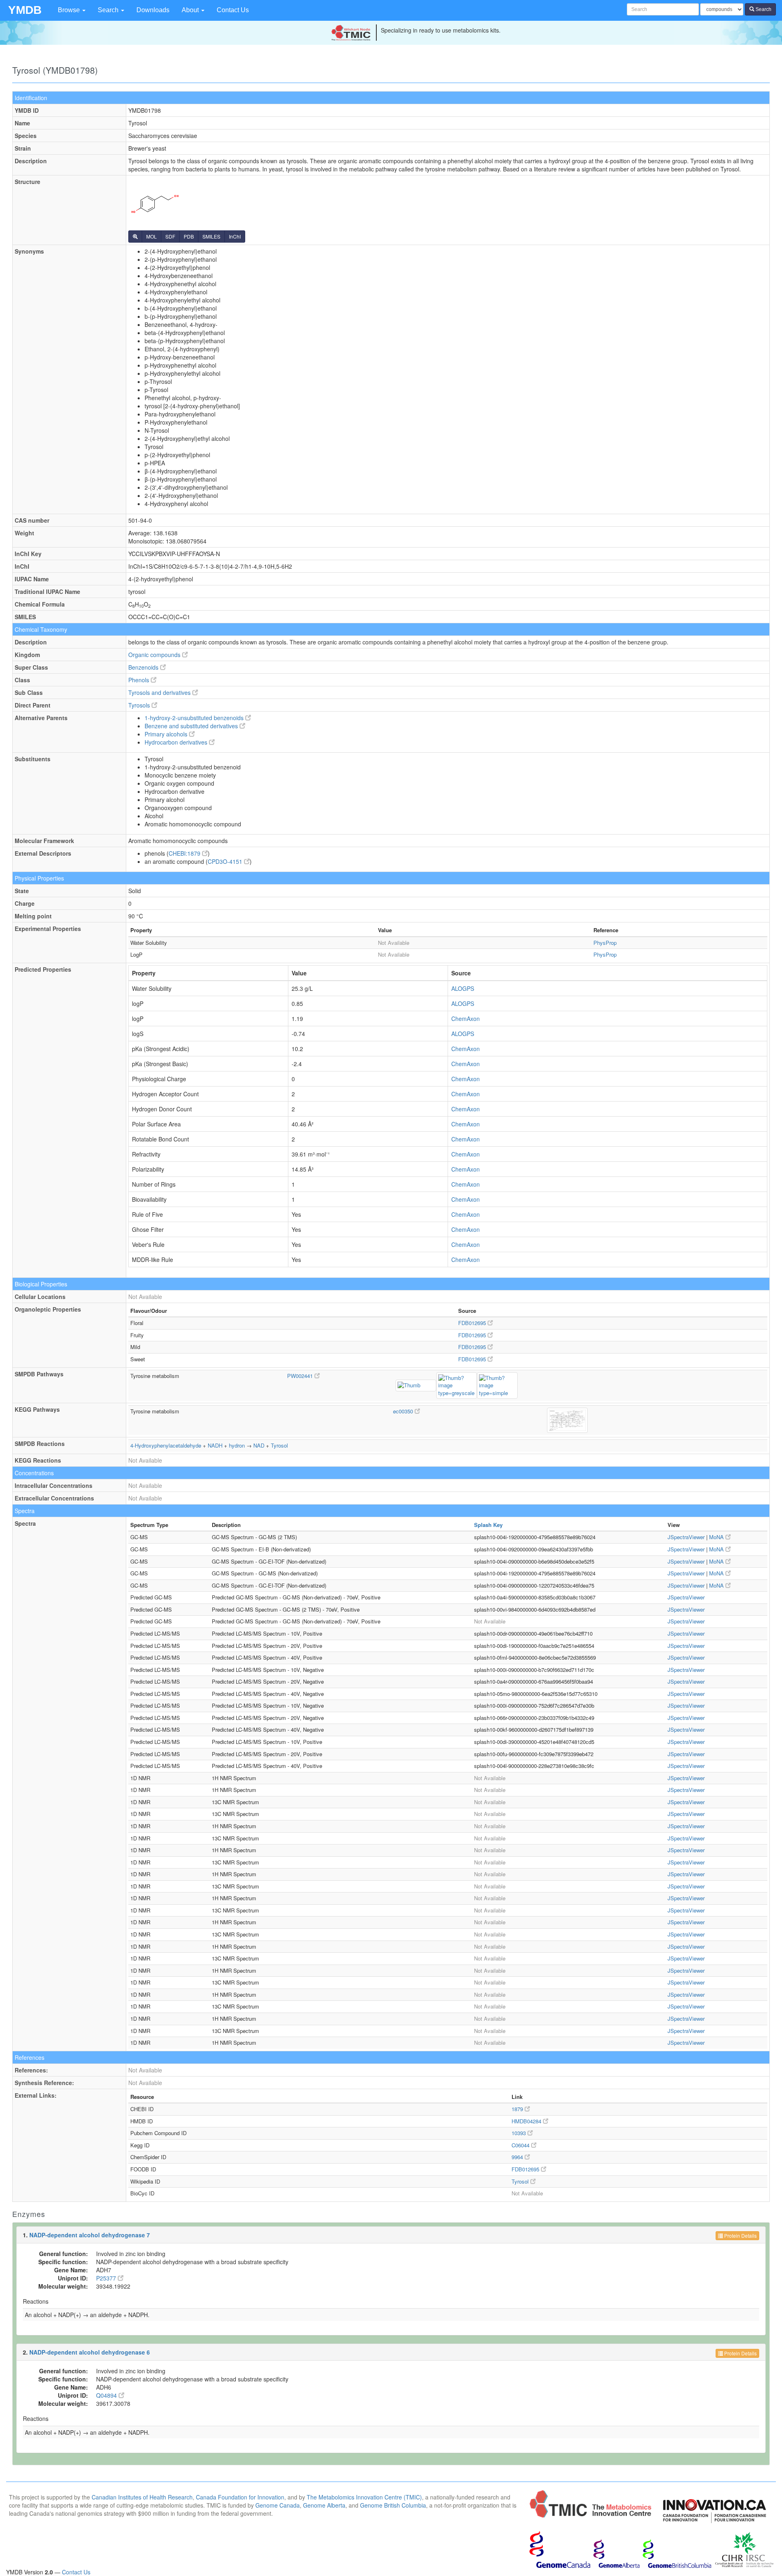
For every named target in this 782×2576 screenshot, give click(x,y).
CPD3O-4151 (226, 861)
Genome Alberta (324, 2505)
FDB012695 (473, 1323)
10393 (520, 2133)
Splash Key (488, 1525)
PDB (189, 236)
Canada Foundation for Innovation (240, 2497)
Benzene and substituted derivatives (192, 726)
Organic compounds (155, 655)
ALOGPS (463, 988)
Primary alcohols (167, 734)
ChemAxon (466, 1019)
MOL (152, 236)
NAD (259, 1445)
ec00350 (404, 1411)
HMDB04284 (527, 2121)
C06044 (521, 2145)
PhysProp (605, 943)
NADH (215, 1445)
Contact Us (233, 10)
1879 (518, 2109)
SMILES (211, 236)
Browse (70, 10)
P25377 (107, 2278)
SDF (170, 236)
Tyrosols (140, 705)
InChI (235, 236)
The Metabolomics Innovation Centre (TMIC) (364, 2497)
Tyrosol (279, 1445)
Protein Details (740, 2235)
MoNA (717, 1537)
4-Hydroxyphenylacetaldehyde (166, 1445)
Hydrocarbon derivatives (177, 742)
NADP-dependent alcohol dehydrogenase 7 (90, 2235)
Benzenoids (144, 667)
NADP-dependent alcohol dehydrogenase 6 (90, 2352)
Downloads (153, 10)
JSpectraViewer (686, 1537)
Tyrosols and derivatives (160, 692)
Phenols (139, 680)
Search (109, 10)
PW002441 (301, 1376)
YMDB (25, 10)
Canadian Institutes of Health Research (142, 2497)
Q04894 (107, 2395)
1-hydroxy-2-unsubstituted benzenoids (195, 718)
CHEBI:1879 (185, 853)
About (191, 10)
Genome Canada (278, 2505)
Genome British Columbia (393, 2505)
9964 (518, 2157)
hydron (237, 1445)
